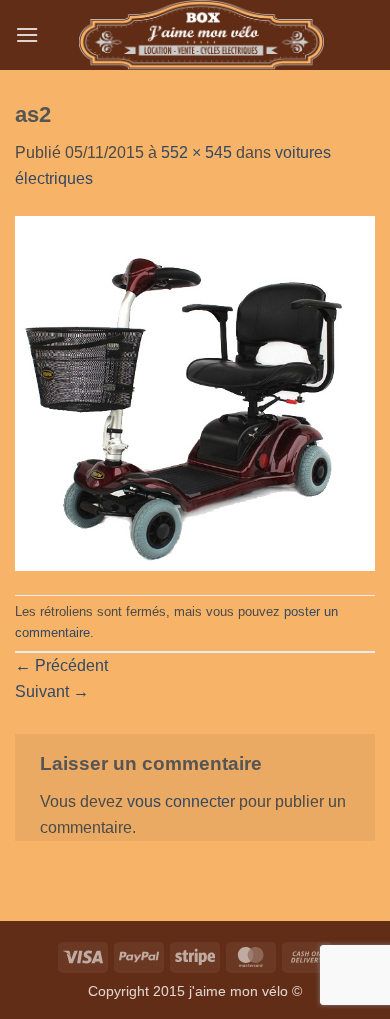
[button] (27, 34)
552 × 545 (196, 152)
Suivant (52, 691)
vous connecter (181, 801)
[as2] (195, 391)
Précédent (61, 665)
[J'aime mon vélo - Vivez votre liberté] (201, 35)
